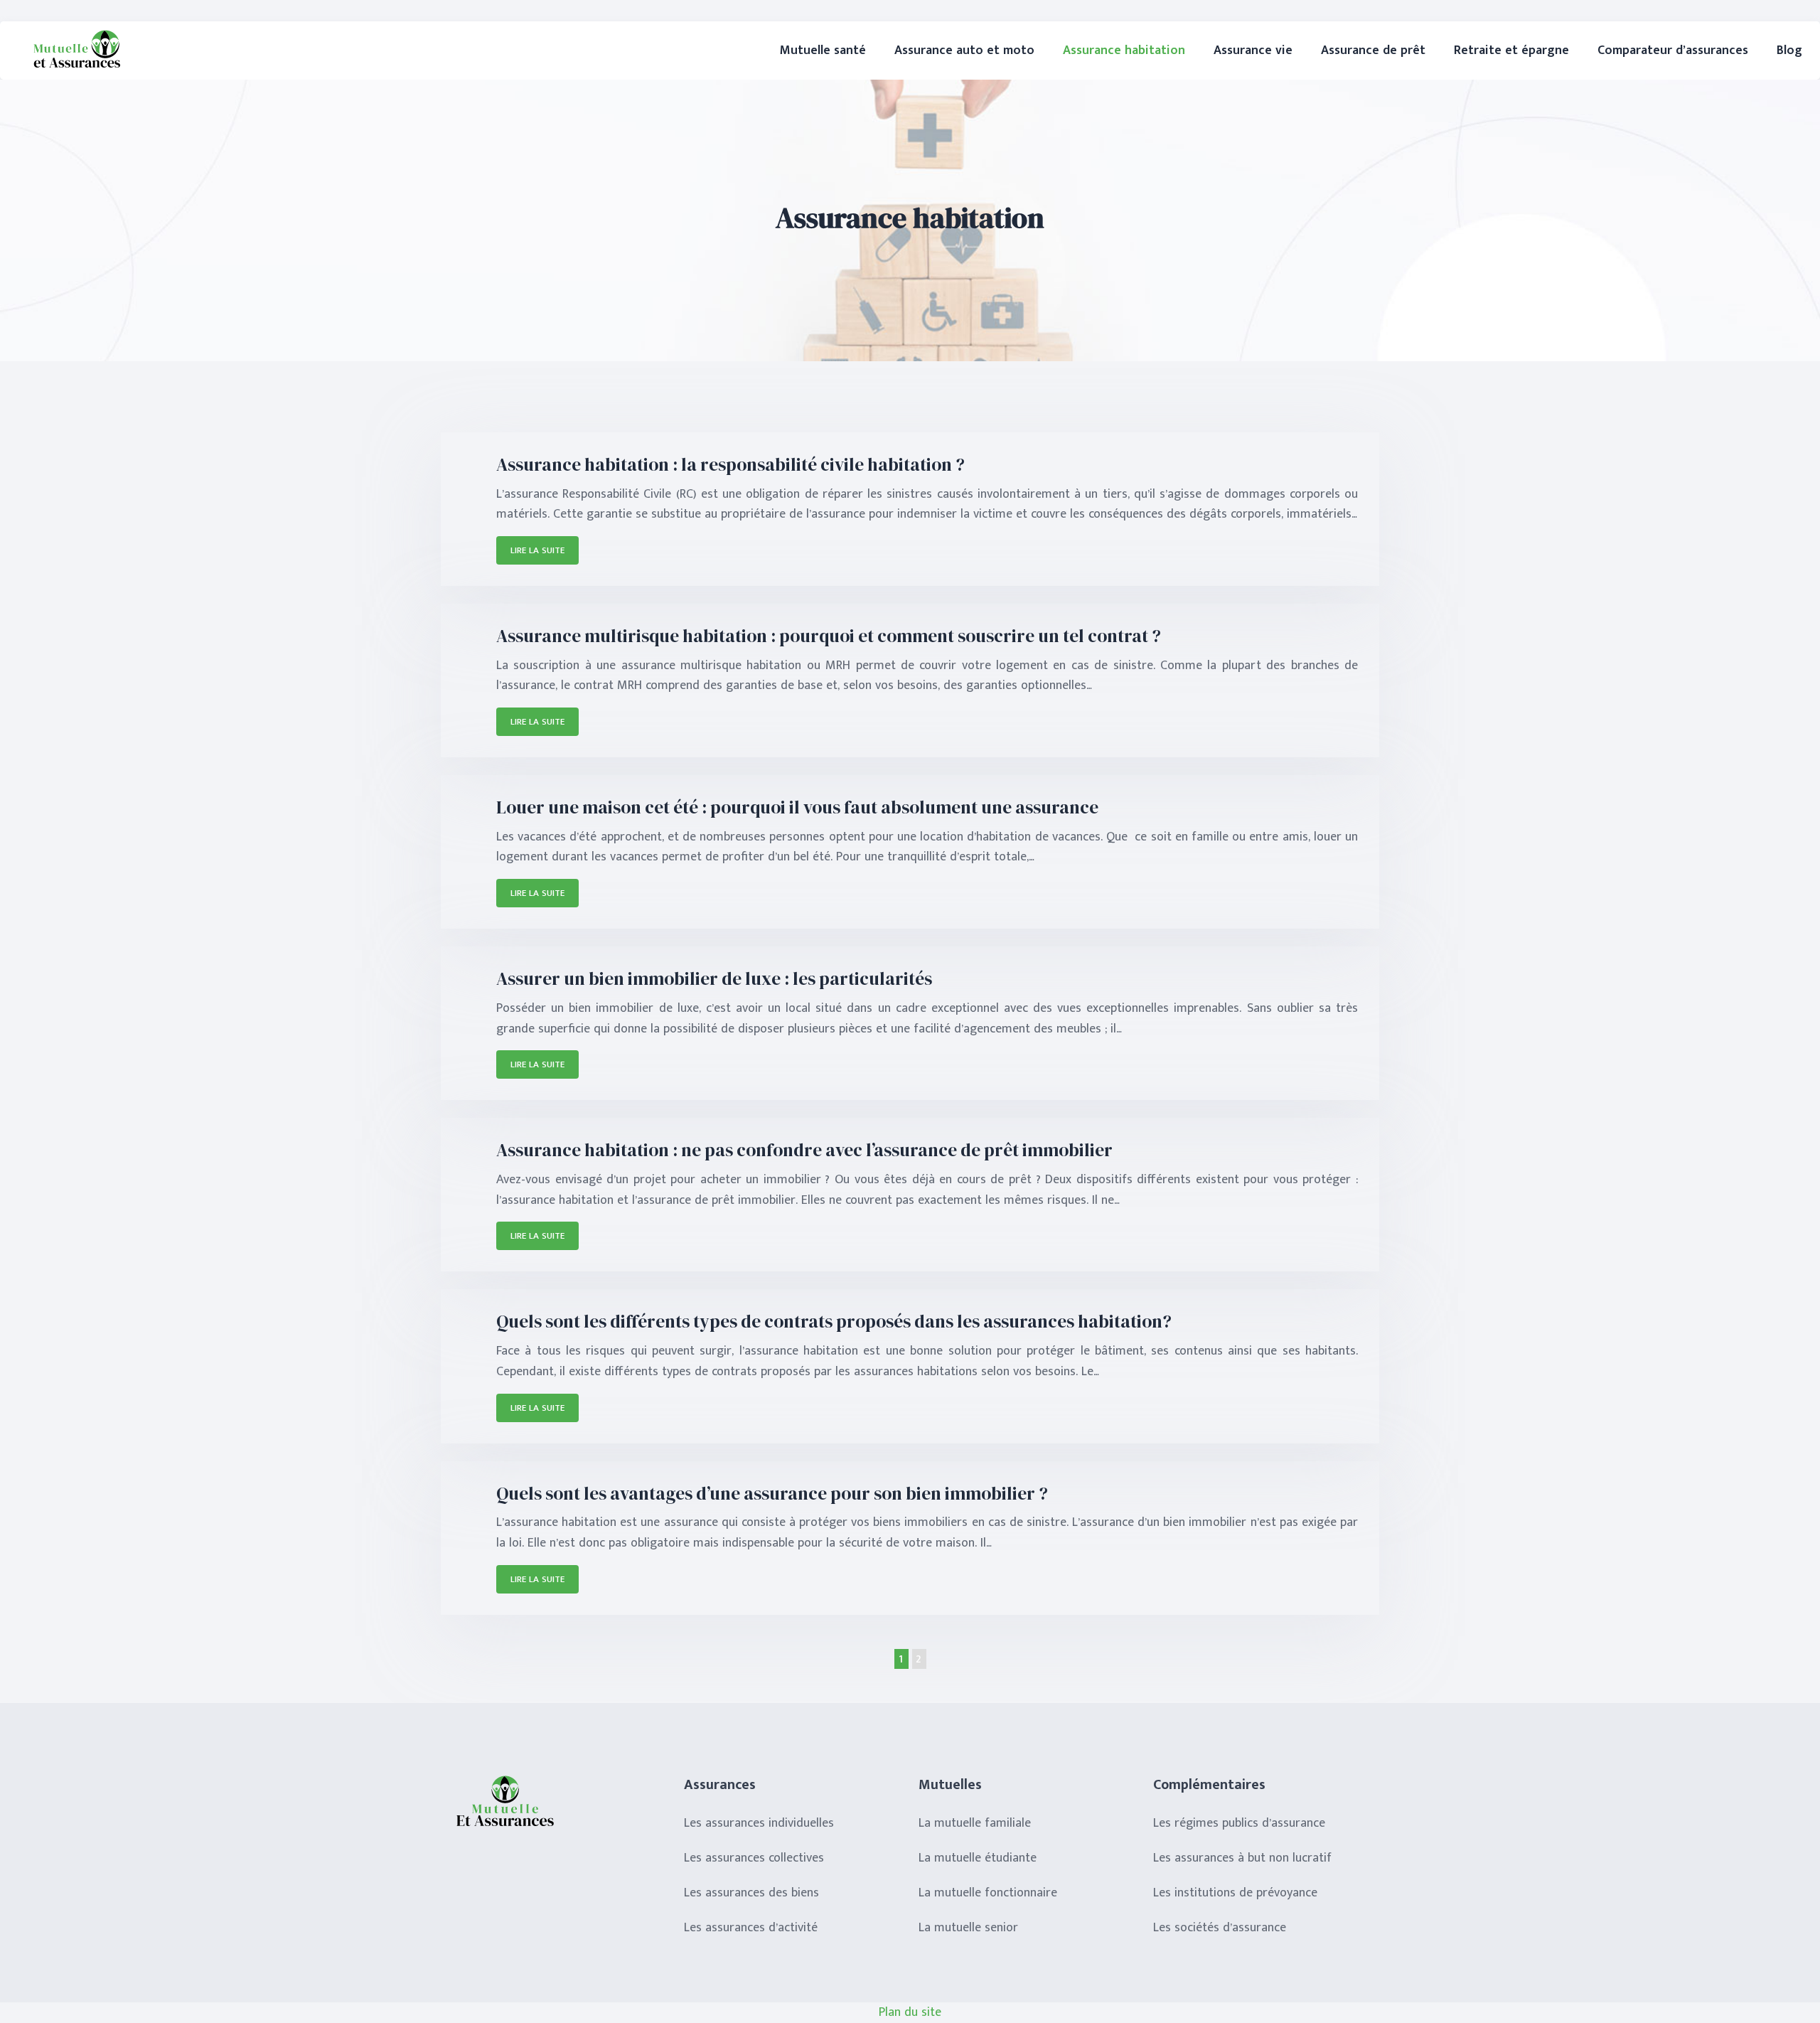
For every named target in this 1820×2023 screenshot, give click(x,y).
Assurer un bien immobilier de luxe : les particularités (714, 978)
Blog (1789, 50)
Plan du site (910, 2012)
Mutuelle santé (823, 50)
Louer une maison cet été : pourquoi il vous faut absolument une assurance (797, 807)
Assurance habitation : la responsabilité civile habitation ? (730, 464)
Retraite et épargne (1511, 50)
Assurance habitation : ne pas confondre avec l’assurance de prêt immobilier (804, 1150)
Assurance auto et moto (964, 50)
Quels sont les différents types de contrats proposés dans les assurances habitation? (834, 1321)
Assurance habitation (1124, 50)
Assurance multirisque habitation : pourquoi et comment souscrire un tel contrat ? (829, 636)
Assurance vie (1253, 50)
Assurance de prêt (1373, 50)
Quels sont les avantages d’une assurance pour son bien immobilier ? (772, 1493)
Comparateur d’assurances (1673, 50)
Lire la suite (537, 550)
